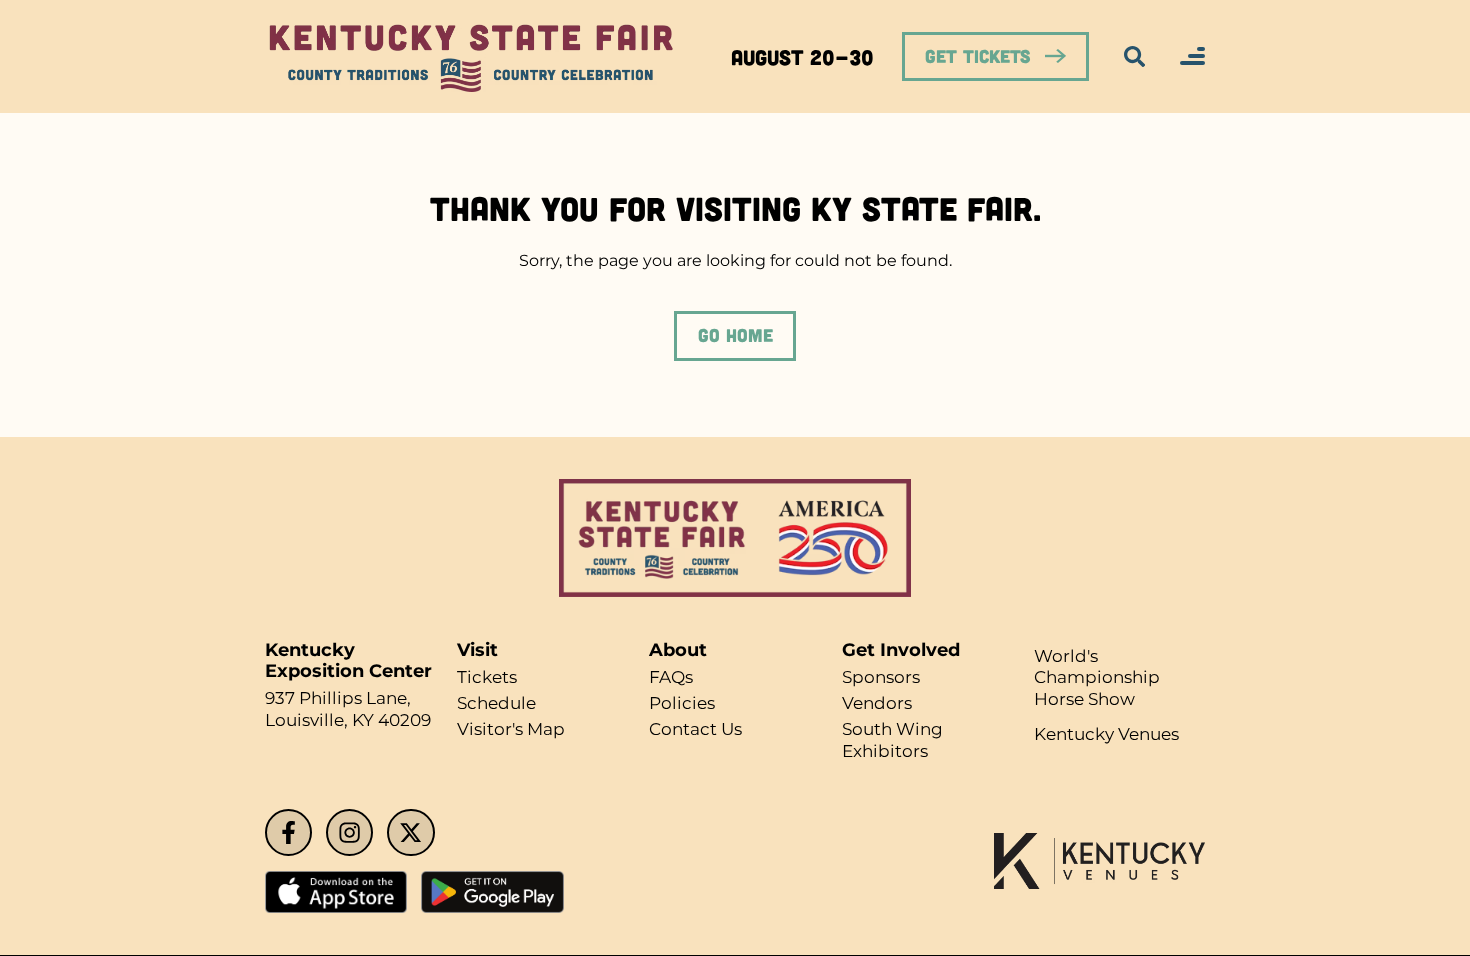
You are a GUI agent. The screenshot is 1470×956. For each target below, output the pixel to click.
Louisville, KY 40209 (354, 720)
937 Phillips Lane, (343, 698)
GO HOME (735, 335)
